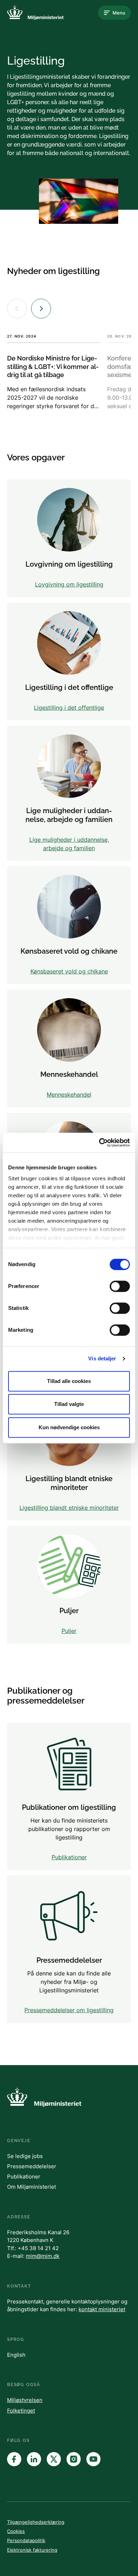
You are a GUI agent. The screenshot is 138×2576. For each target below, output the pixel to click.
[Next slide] (41, 309)
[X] (54, 2459)
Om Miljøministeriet (31, 2187)
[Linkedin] (34, 2459)
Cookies (16, 2531)
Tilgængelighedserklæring (36, 2522)
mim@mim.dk (43, 2256)
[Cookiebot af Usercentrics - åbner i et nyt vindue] (99, 1143)
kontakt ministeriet (102, 2309)
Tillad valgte (69, 1404)
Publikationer (24, 2177)
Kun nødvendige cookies (69, 1427)
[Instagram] (74, 2459)
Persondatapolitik (26, 2540)
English (16, 2355)
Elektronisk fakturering (32, 2550)
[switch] (120, 1286)
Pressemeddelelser (32, 2166)
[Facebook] (14, 2459)
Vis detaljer (102, 1358)
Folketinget (21, 2411)
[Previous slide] (17, 309)
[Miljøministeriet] (35, 13)
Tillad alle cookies (69, 1381)
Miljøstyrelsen (25, 2400)
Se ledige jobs (25, 2156)
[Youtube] (93, 2459)
